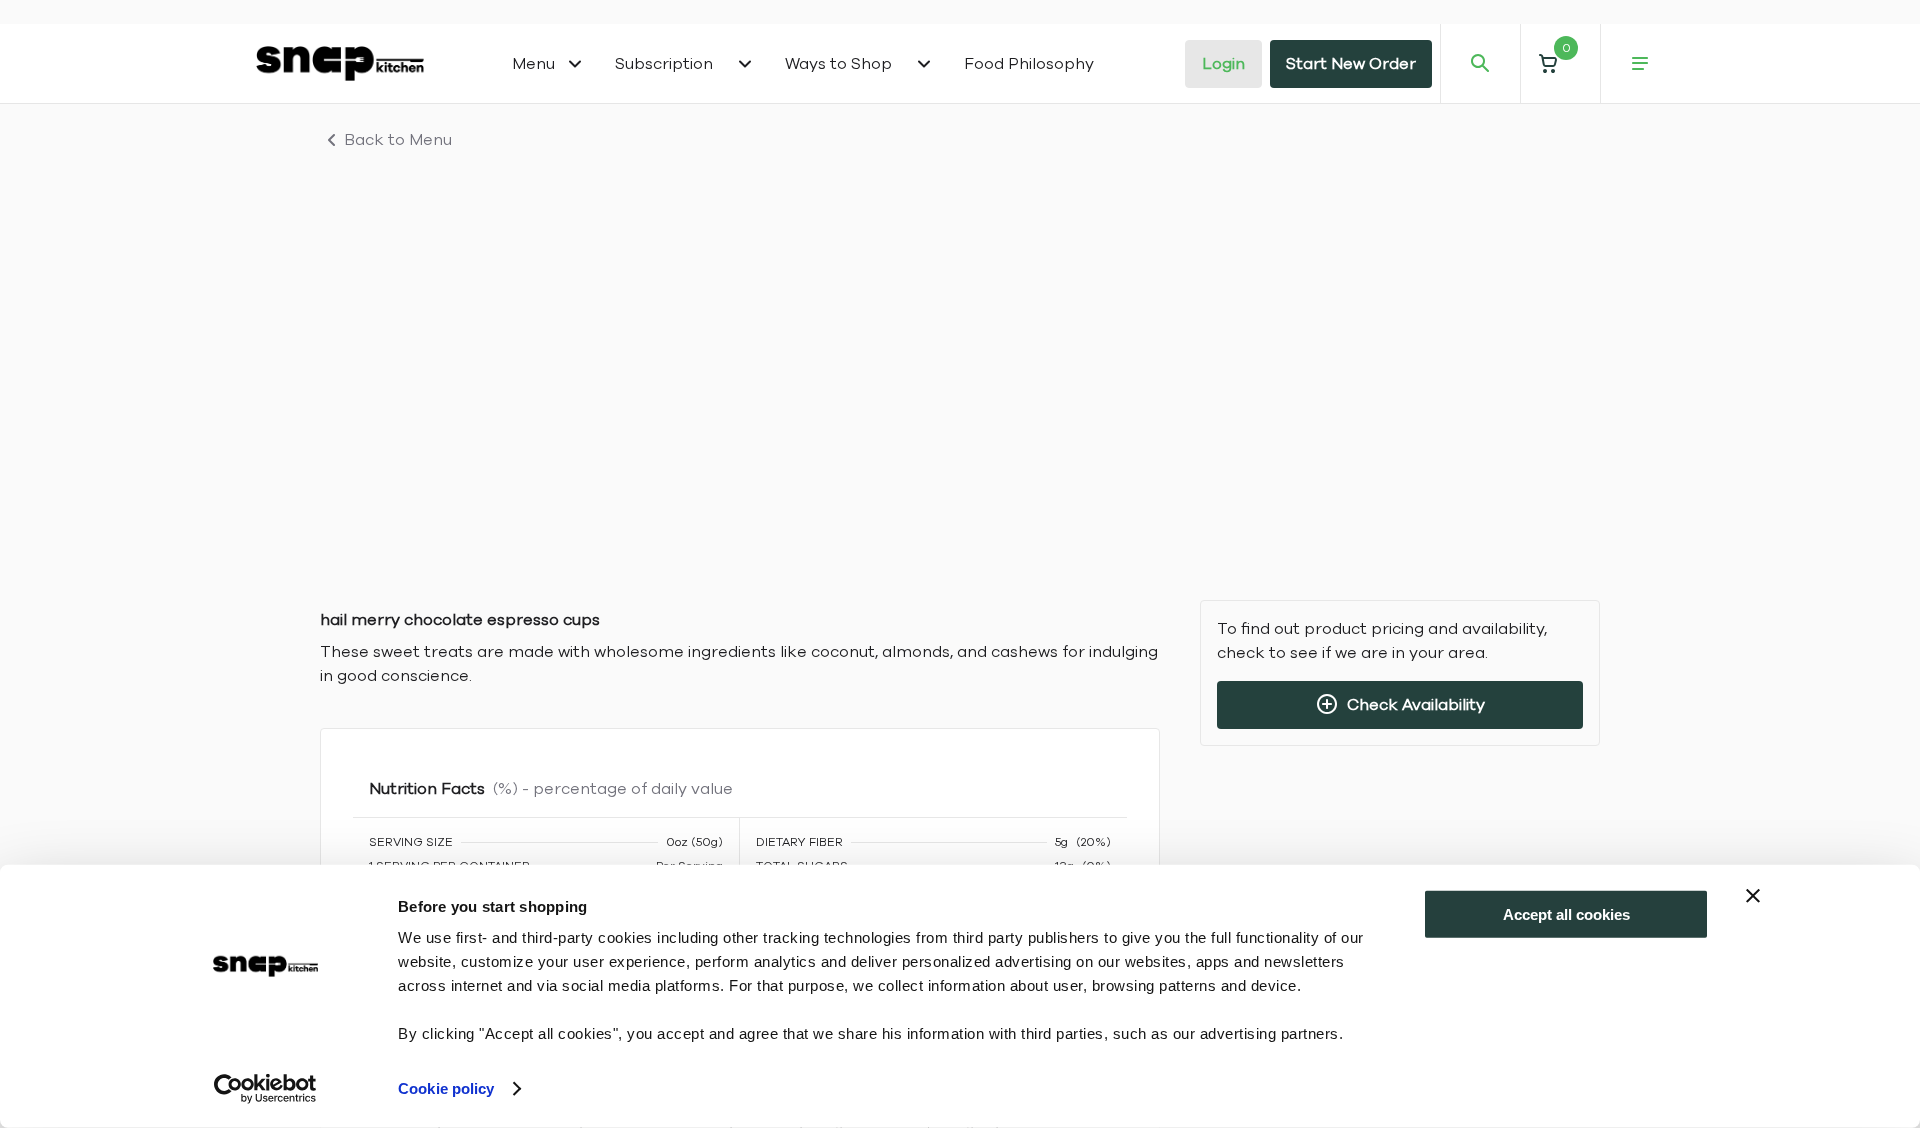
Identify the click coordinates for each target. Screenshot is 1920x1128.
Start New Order (1351, 64)
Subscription (664, 64)
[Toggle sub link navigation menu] (745, 64)
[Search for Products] (1480, 64)
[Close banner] (1753, 896)
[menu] (1640, 64)
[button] (1560, 63)
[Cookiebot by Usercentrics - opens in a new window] (265, 1089)
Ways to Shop (838, 64)
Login (1223, 64)
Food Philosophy (1029, 64)
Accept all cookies (1566, 914)
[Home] (340, 63)
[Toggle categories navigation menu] (575, 64)
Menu (533, 64)
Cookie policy (446, 1088)
